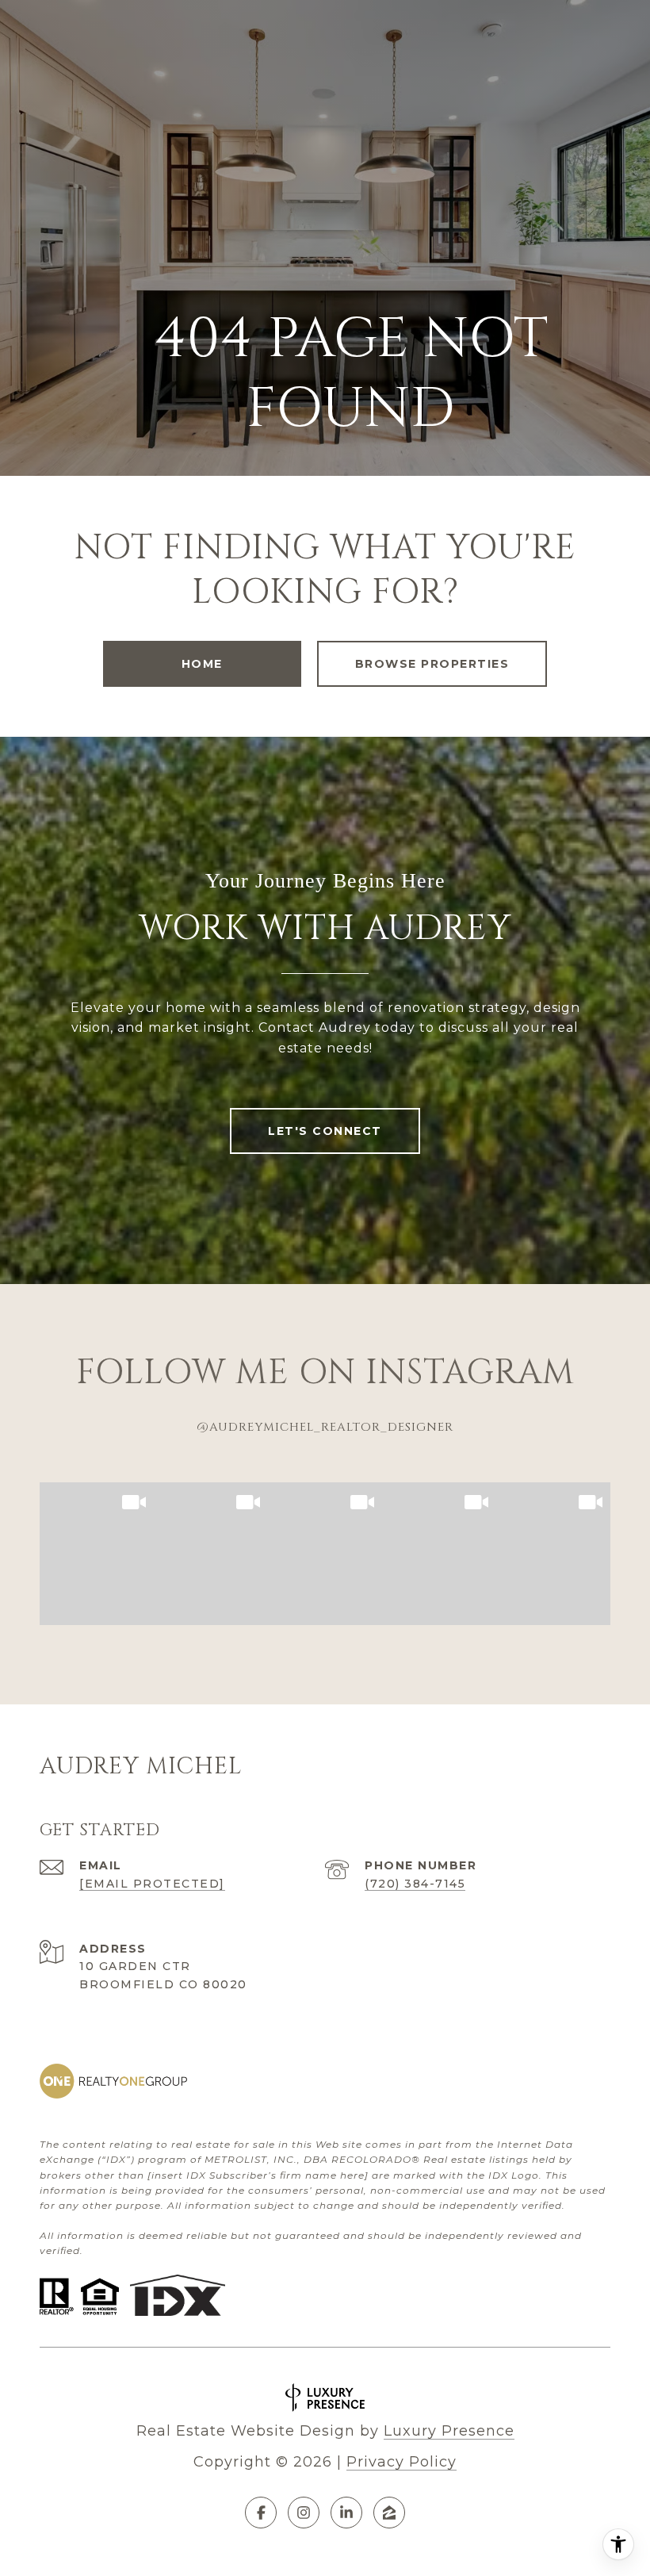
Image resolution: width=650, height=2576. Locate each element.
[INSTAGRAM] (304, 2513)
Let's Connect (325, 1131)
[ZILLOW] (389, 2513)
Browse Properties (432, 664)
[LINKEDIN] (346, 2513)
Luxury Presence (449, 2431)
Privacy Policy (401, 2462)
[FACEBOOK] (261, 2513)
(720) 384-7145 (415, 1884)
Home (202, 664)
